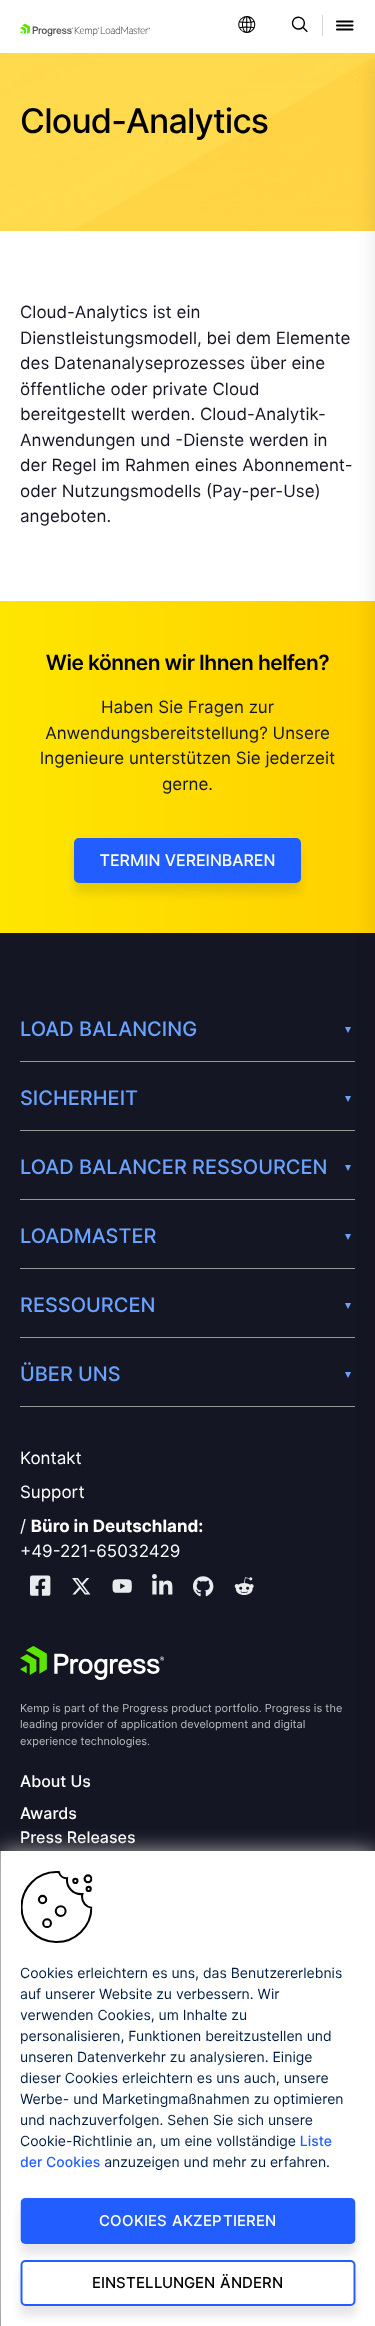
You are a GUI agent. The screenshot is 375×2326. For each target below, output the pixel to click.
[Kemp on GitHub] (203, 1589)
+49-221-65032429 (100, 1552)
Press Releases (77, 1837)
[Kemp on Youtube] (122, 1589)
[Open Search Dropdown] (296, 26)
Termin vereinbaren (188, 860)
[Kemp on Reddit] (244, 1589)
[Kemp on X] (81, 1589)
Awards (48, 1813)
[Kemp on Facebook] (40, 1588)
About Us (55, 1781)
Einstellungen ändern (188, 2282)
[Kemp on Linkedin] (162, 1588)
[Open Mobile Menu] (345, 26)
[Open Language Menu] (247, 26)
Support (52, 1493)
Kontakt (51, 1459)
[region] (187, 2088)
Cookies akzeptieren (188, 2220)
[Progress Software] (92, 1663)
